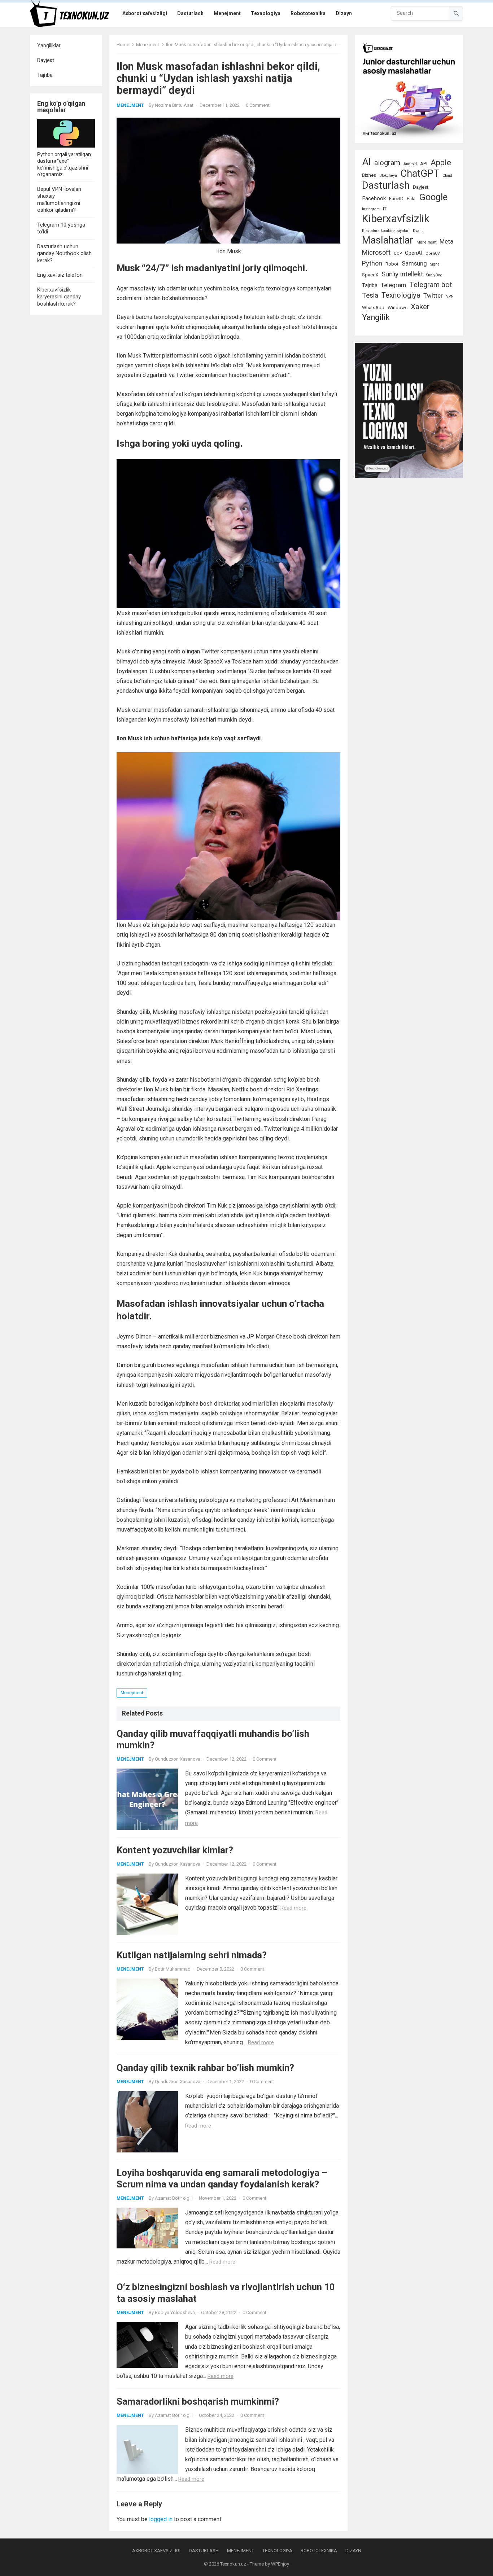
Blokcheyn (388, 176)
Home (123, 45)
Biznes (369, 175)
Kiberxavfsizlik (396, 219)
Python (372, 263)
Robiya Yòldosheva (175, 2312)
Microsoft (376, 252)
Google (433, 197)
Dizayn (353, 2551)
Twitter (433, 296)
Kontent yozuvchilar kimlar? (175, 1850)
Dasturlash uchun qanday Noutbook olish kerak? (64, 253)
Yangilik (376, 317)
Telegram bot (431, 285)
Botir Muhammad (173, 1969)
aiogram (387, 163)
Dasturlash (386, 185)
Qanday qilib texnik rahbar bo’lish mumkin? (205, 2068)
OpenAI (414, 253)
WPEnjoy (280, 2564)
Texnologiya (401, 295)
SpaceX (370, 275)
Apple (441, 163)
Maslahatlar (388, 240)
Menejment (148, 45)
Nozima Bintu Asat (174, 105)
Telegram (394, 285)
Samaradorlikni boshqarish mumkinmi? (198, 2401)
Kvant (418, 231)
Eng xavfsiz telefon (60, 275)
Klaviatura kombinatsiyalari (386, 231)
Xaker (420, 306)
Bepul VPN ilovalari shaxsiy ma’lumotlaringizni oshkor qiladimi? (59, 200)
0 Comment (258, 105)
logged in (161, 2519)
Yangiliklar (49, 45)
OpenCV (433, 253)
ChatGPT (420, 174)
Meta (446, 242)
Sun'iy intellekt (402, 274)
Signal (435, 264)
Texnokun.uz (233, 2564)
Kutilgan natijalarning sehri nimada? (192, 1955)
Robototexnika (319, 2551)
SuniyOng (434, 275)
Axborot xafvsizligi (156, 2551)
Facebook (374, 198)
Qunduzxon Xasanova (178, 1759)
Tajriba (45, 75)
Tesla (370, 295)
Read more (293, 1908)
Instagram (371, 209)
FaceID (396, 199)
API (424, 164)
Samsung (414, 264)
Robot (392, 264)
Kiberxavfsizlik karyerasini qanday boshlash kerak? (59, 297)
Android (410, 164)
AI (367, 162)
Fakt (411, 199)
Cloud (447, 176)
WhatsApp (373, 308)
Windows (398, 308)
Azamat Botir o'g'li (174, 2198)
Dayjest (46, 60)
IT (385, 209)
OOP (398, 253)
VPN (450, 296)
